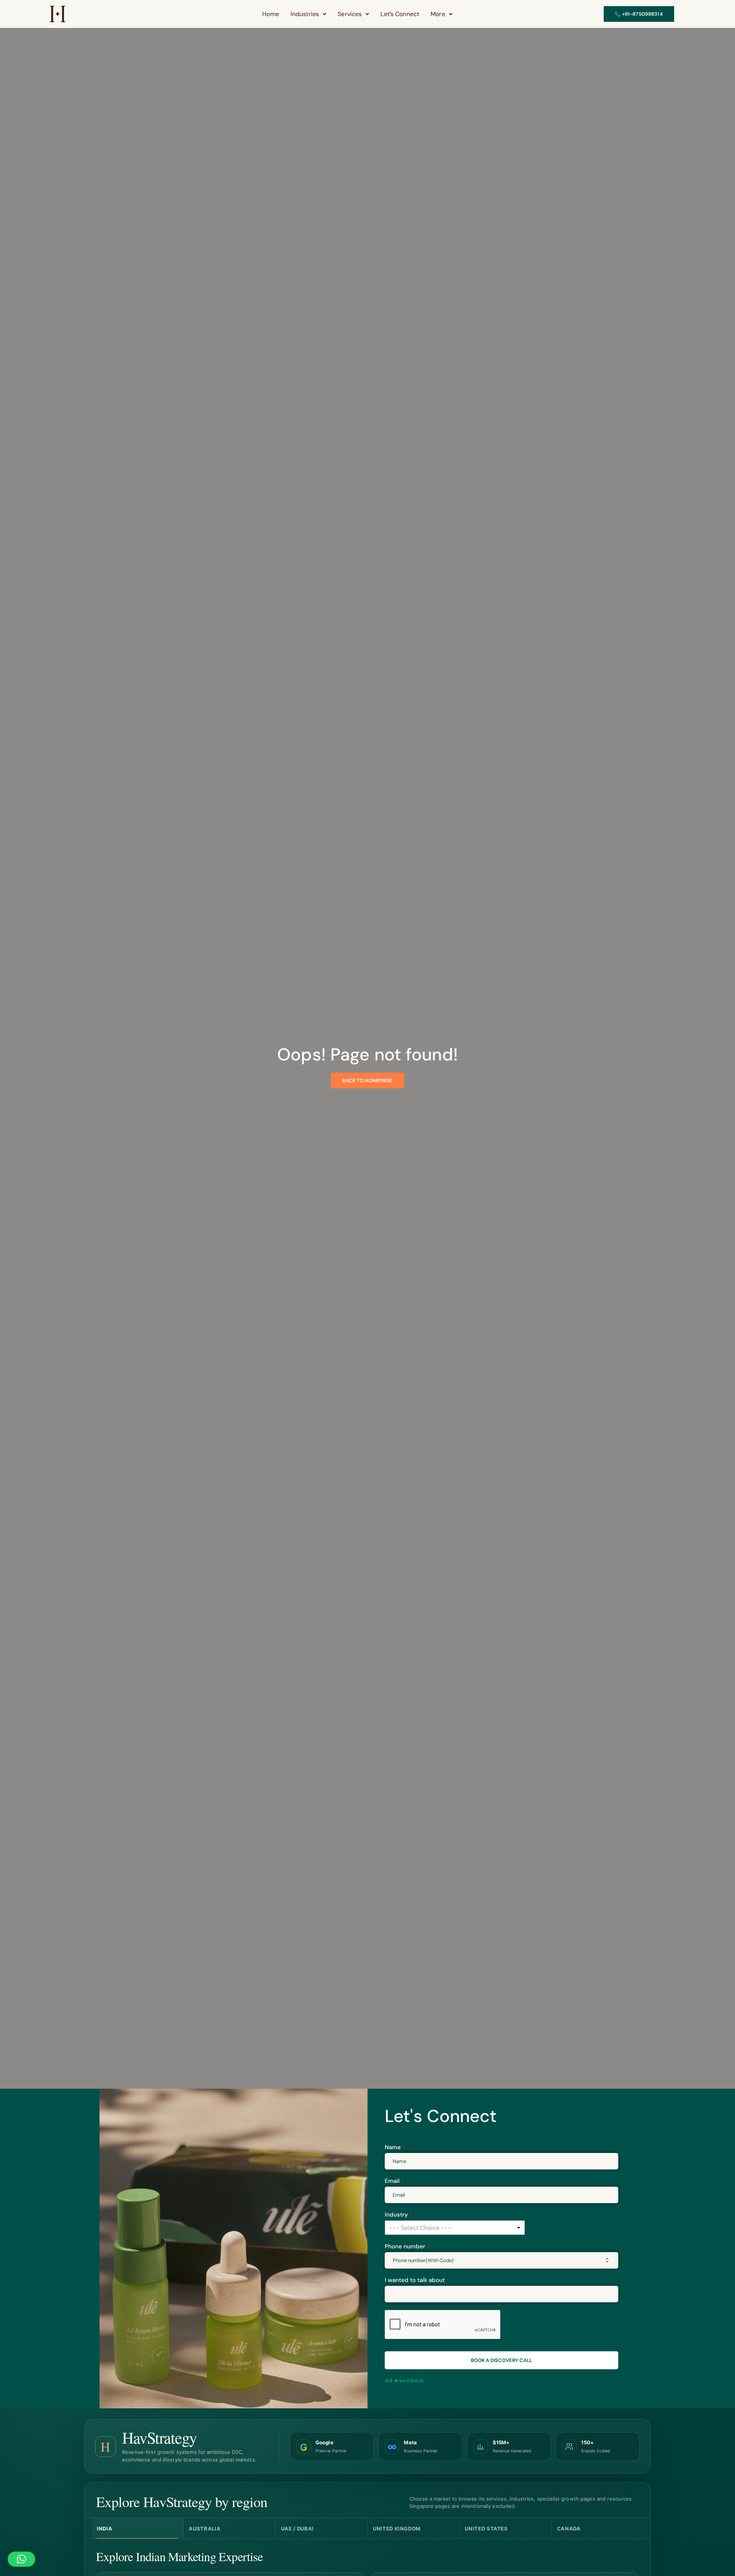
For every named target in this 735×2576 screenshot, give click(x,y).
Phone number (407, 2246)
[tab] (137, 2529)
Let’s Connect (400, 14)
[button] (308, 14)
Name (395, 2147)
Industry (399, 2215)
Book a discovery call (501, 2360)
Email (394, 2181)
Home (271, 14)
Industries (305, 14)
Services (350, 14)
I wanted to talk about (415, 2280)
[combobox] (455, 2228)
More (438, 14)
